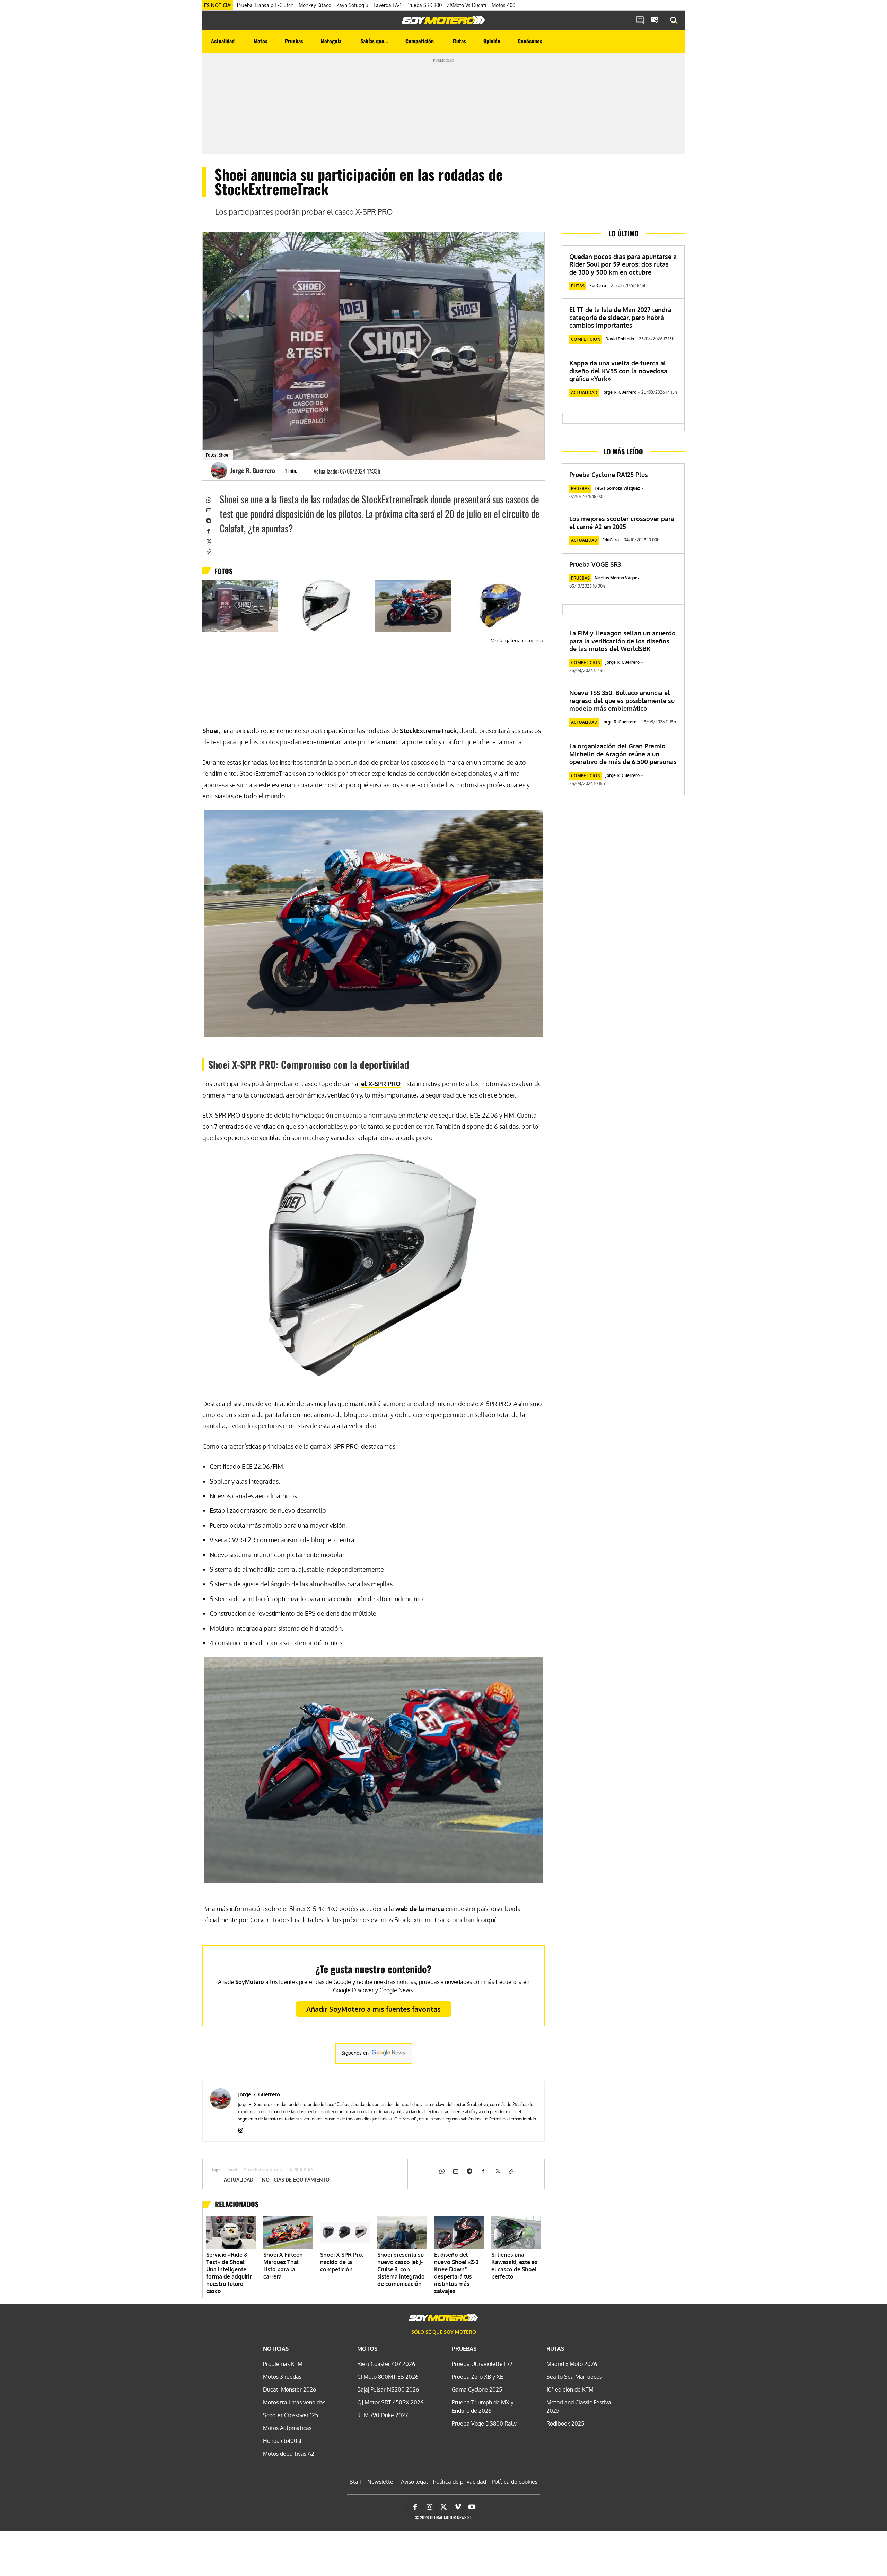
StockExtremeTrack (263, 2170)
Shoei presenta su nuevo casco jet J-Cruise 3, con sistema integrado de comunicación (401, 2269)
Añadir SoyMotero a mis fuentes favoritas (374, 2009)
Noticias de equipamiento (296, 2180)
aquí (490, 1920)
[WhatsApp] (208, 499)
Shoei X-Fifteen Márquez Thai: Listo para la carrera (283, 2266)
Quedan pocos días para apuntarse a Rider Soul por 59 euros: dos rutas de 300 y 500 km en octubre (623, 264)
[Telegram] (208, 520)
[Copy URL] (208, 551)
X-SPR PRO (301, 2170)
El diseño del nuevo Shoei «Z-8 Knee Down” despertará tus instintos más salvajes (456, 2273)
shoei (232, 2170)
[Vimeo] (458, 2507)
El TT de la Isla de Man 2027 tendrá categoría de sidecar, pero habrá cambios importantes (620, 317)
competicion (586, 339)
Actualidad (239, 2180)
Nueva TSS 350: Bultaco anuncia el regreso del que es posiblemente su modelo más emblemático (622, 700)
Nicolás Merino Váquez (617, 578)
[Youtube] (472, 2507)
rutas (578, 286)
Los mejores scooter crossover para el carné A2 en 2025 (622, 523)
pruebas (580, 489)
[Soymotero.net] (443, 20)
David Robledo (620, 339)
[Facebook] (208, 530)
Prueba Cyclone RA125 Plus (609, 475)
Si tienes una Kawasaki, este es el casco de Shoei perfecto (514, 2266)
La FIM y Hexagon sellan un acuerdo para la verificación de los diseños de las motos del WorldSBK (622, 641)
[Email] (208, 510)
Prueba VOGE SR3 (595, 564)
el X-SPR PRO (381, 1084)
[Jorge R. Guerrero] (220, 470)
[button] (674, 20)
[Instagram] (241, 2129)
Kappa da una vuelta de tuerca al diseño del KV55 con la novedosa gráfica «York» (618, 371)
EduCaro (598, 285)
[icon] (640, 20)
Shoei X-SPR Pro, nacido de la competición (342, 2262)
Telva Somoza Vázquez (617, 488)
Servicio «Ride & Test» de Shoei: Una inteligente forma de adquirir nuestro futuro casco (229, 2273)
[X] (208, 541)
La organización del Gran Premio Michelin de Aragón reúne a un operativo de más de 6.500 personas (623, 754)
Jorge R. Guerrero (253, 470)
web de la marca (420, 1909)
